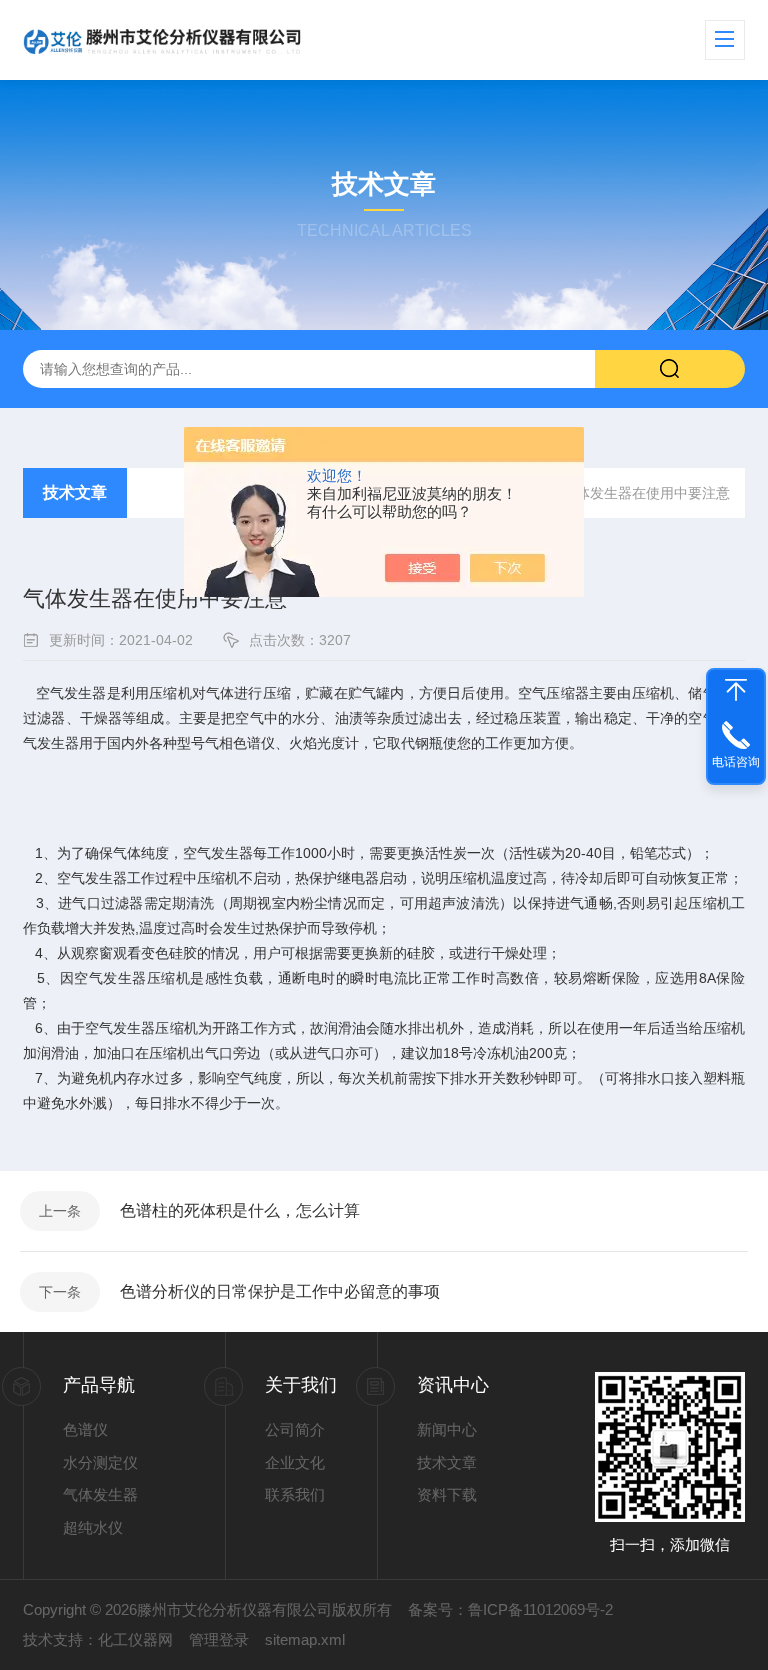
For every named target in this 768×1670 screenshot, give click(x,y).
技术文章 (75, 492)
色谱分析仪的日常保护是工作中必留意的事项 (280, 1291)
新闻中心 (447, 1429)
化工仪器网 (135, 1639)
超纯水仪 (93, 1527)
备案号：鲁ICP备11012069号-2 (510, 1609)
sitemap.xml (305, 1639)
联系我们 (295, 1494)
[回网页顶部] (736, 690)
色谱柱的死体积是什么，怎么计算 (240, 1210)
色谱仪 (85, 1429)
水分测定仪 (100, 1462)
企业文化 (295, 1462)
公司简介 (295, 1429)
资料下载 (447, 1494)
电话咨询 (736, 762)
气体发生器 (100, 1494)
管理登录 (219, 1639)
